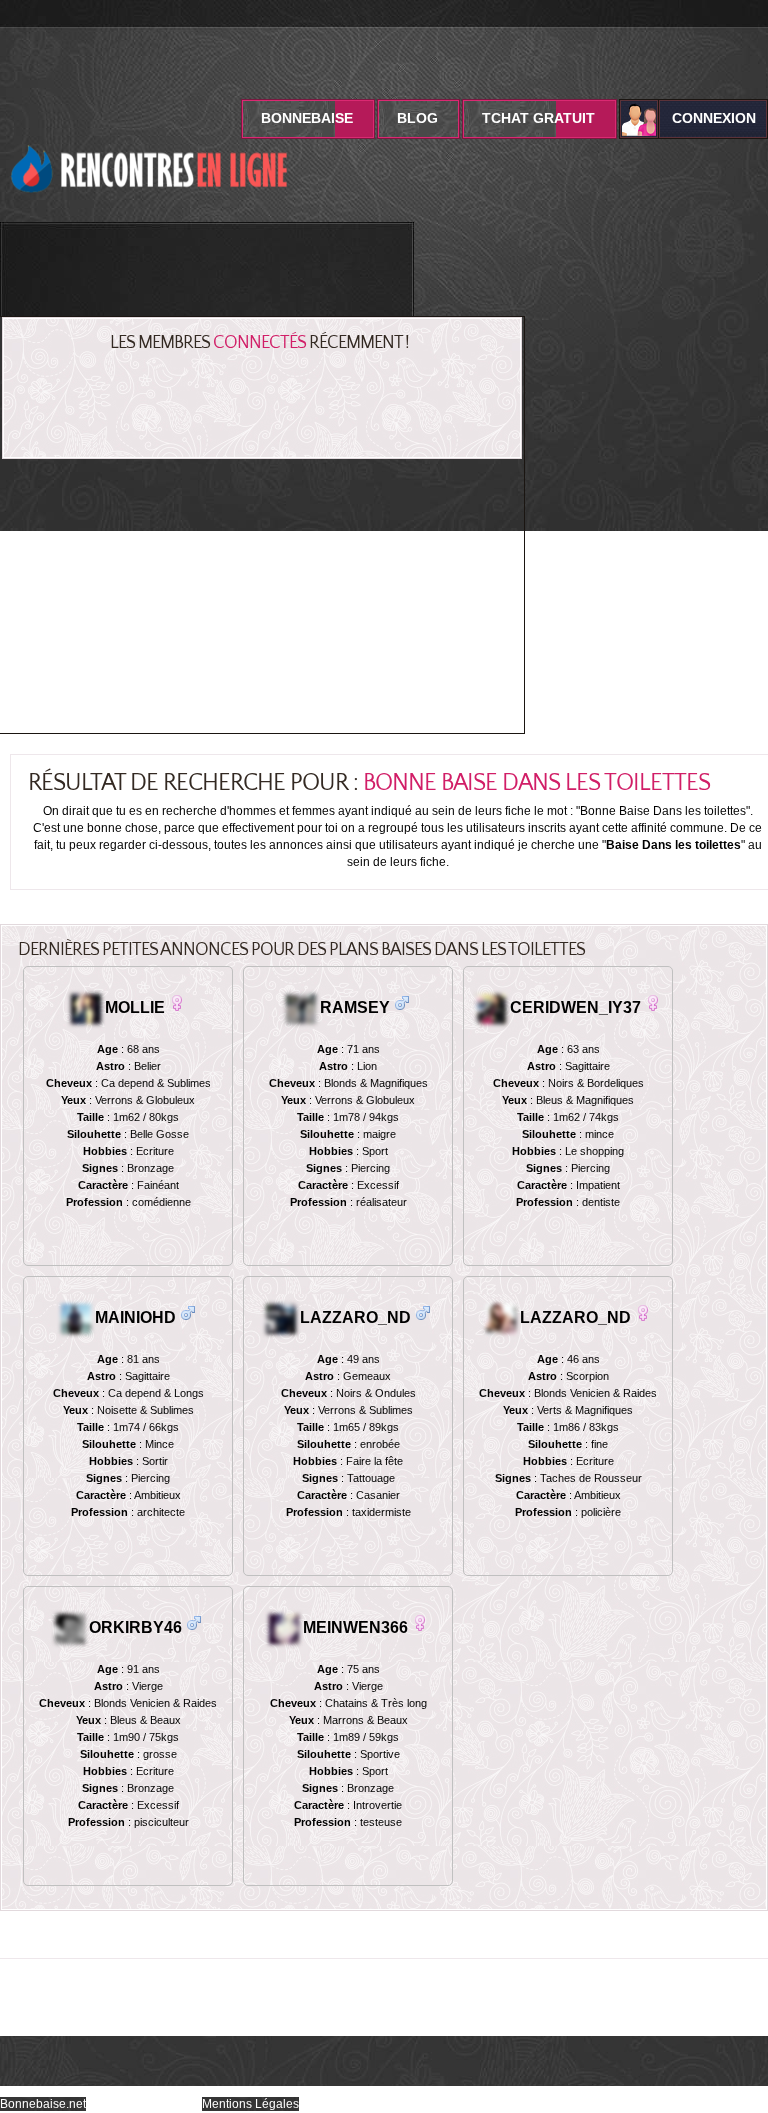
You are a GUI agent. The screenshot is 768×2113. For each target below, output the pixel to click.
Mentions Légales (250, 2104)
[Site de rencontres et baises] (150, 135)
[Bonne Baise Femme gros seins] (423, 1312)
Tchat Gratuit (538, 118)
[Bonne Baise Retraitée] (643, 1312)
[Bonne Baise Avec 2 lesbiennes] (402, 1002)
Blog (417, 118)
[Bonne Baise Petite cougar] (653, 1002)
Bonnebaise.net (43, 2104)
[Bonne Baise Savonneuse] (420, 1622)
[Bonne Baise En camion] (194, 1622)
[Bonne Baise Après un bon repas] (188, 1312)
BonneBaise (307, 118)
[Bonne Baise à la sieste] (177, 1002)
